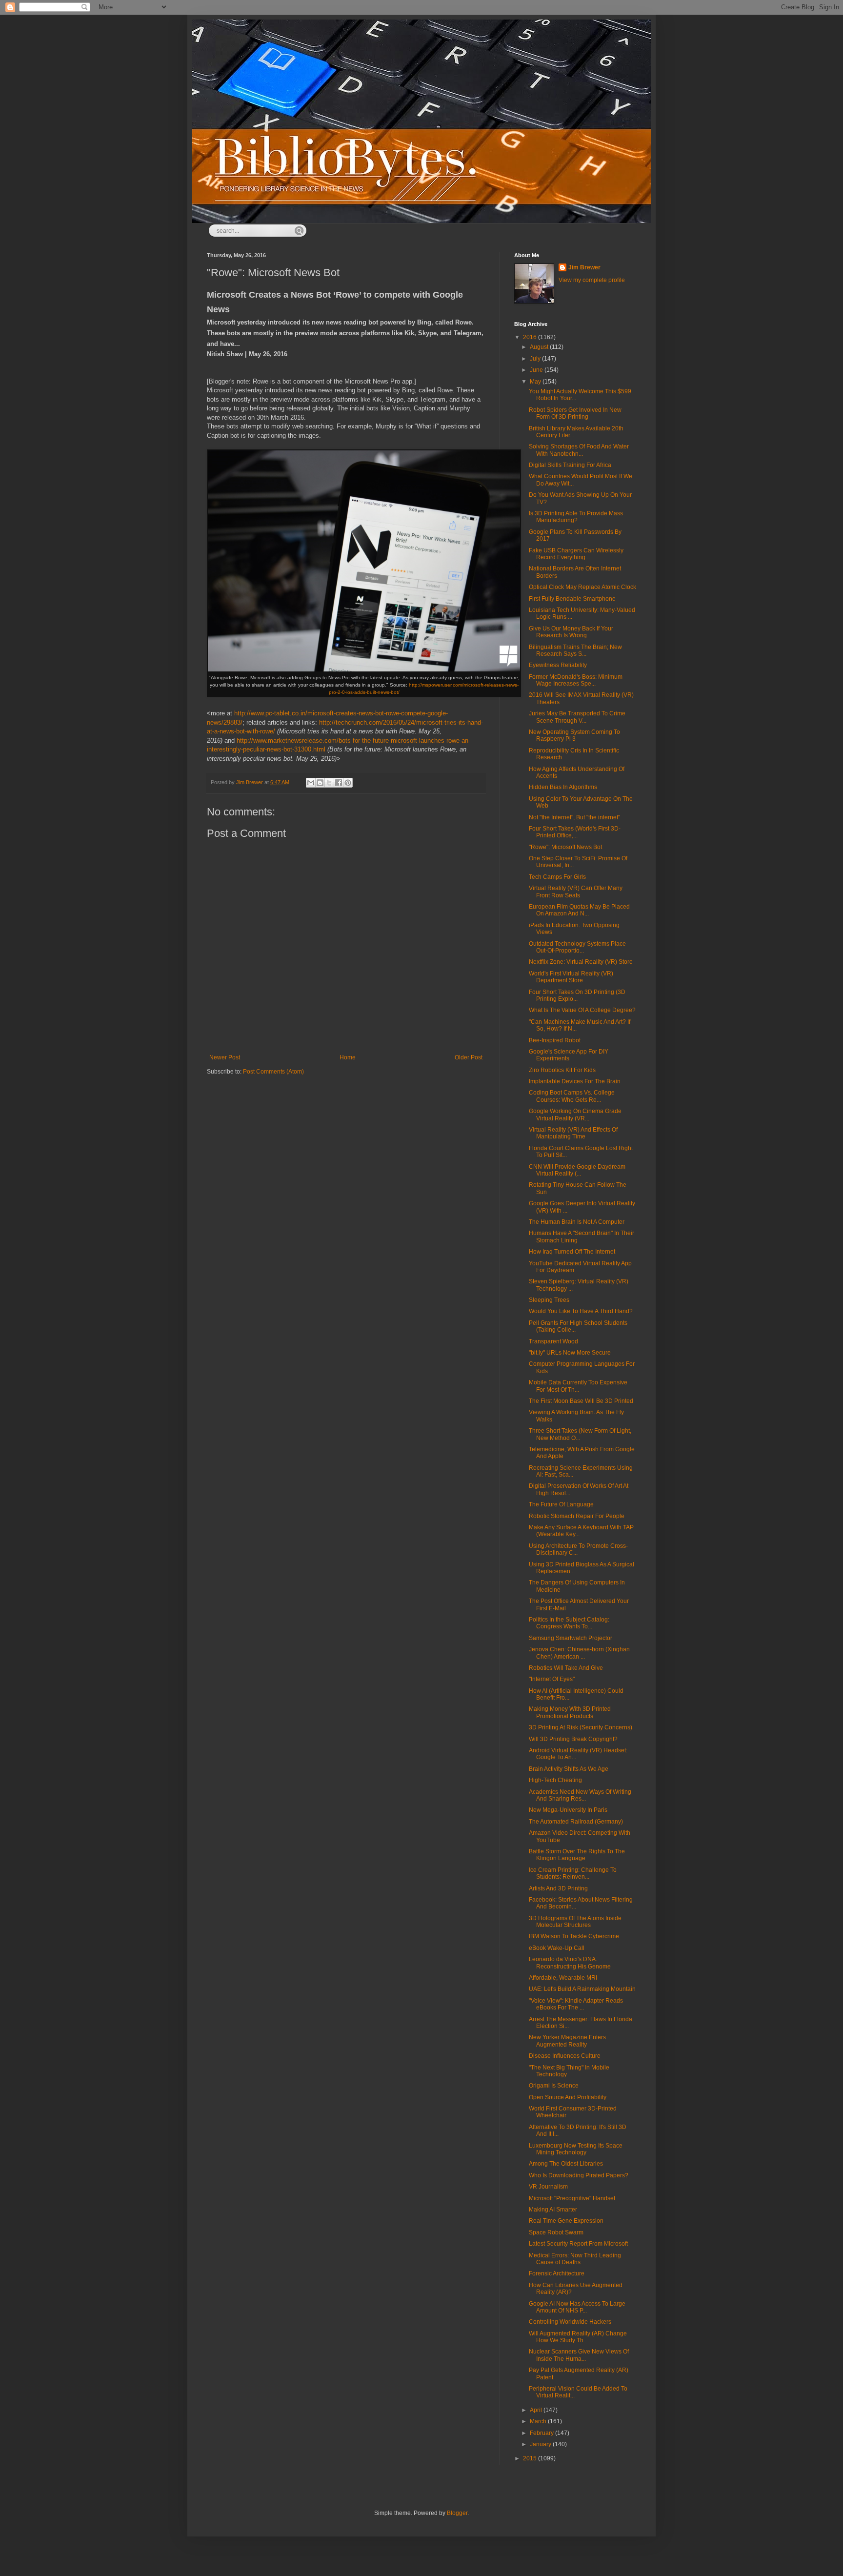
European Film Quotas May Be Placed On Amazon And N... (579, 910)
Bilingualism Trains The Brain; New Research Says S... (575, 650)
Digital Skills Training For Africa (570, 465)
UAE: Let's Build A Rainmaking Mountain (582, 1989)
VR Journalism (548, 2187)
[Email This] (311, 783)
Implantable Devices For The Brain (575, 1081)
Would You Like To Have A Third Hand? (581, 1311)
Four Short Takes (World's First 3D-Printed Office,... (575, 832)
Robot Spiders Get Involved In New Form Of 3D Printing (575, 413)
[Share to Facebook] (339, 783)
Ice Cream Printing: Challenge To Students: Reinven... (573, 1873)
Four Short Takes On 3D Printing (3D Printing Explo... (577, 995)
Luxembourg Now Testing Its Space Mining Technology (576, 2149)
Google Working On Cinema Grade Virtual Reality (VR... (575, 1115)
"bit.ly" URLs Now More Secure (570, 1353)
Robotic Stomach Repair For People (577, 1516)
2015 (531, 2458)
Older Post (469, 1057)
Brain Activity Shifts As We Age (569, 1769)
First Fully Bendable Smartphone (572, 599)
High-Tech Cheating (555, 1780)
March (539, 2421)
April (537, 2410)
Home (348, 1057)
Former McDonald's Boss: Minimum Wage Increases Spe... (576, 680)
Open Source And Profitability (568, 2097)
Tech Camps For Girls (557, 877)
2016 (531, 337)
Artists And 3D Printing (558, 1888)
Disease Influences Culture (565, 2056)
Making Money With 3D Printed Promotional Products (570, 1712)
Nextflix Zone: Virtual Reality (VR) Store (581, 962)
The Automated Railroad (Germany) (576, 1822)
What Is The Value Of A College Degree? (582, 1010)
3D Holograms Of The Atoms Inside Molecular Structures (575, 1922)
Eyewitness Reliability (558, 665)
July (536, 359)
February (542, 2433)
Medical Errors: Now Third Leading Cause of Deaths (575, 2259)
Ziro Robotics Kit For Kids (562, 1070)
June (537, 370)
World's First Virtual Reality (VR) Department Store (571, 977)
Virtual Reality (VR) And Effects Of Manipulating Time (573, 1133)
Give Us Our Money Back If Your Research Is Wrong (571, 632)
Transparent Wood (553, 1341)
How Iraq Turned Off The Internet (572, 1252)
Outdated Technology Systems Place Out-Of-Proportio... (577, 947)
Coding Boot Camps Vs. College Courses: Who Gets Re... (572, 1096)
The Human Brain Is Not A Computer (577, 1222)
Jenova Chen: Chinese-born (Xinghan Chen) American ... (579, 1653)
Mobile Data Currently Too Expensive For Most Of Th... (578, 1386)
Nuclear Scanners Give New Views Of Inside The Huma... (579, 2355)
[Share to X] (329, 783)
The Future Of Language (561, 1504)
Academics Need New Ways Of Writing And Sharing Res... (580, 1795)
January (541, 2444)
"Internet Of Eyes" (552, 1679)
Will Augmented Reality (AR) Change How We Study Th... (578, 2337)
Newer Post (225, 1057)
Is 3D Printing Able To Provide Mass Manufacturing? (576, 517)
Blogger (457, 2513)
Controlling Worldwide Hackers (570, 2322)
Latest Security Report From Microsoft (578, 2244)
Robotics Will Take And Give (566, 1668)
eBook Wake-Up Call (557, 1948)
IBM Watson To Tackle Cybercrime (574, 1936)
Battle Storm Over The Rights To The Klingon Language (577, 1855)
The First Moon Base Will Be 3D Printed (581, 1401)
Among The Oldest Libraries (566, 2164)
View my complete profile (592, 280)
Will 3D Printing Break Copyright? (573, 1739)
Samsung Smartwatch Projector (571, 1638)
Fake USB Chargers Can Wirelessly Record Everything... (576, 554)
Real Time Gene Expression (566, 2221)
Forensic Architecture (557, 2273)
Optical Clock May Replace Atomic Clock (582, 587)
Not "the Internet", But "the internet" (574, 817)
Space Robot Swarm (556, 2232)
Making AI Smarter (553, 2210)
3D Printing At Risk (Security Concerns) (581, 1727)
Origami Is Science (554, 2086)
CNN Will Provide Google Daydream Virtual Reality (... (577, 1170)
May (536, 382)
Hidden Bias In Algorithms (563, 787)
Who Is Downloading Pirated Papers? (579, 2175)
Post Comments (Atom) (273, 1072)
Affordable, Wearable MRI (563, 1978)
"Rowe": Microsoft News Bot (565, 847)
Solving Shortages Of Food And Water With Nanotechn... (579, 450)
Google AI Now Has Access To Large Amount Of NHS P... (577, 2307)
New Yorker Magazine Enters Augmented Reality (567, 2041)
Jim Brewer (584, 267)
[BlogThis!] (320, 783)
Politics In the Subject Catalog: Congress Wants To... (569, 1623)
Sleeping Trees (549, 1300)
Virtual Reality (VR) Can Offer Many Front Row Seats (576, 892)
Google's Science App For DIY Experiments (569, 1055)
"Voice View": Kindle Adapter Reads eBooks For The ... (576, 2004)
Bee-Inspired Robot (555, 1040)
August (540, 347)
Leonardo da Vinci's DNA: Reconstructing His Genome (570, 1963)
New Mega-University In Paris (568, 1810)
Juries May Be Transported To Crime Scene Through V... (577, 717)
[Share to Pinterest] (348, 783)
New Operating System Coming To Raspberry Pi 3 (574, 735)
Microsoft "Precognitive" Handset (572, 2198)
